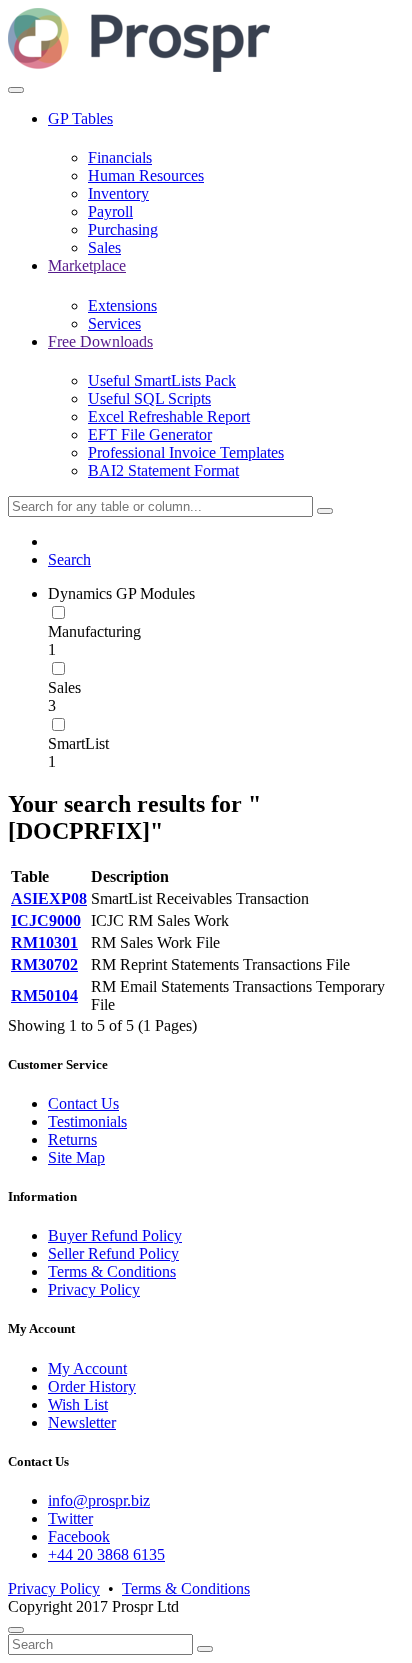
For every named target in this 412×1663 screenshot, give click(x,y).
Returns (72, 1139)
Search (69, 559)
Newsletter (82, 1422)
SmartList (78, 743)
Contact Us (83, 1103)
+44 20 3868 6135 (106, 1554)
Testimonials (87, 1121)
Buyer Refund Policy (115, 1235)
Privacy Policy (94, 1289)
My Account (87, 1368)
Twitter (70, 1518)
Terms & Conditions (112, 1271)
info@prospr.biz (99, 1500)
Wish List (78, 1404)
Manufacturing (94, 631)
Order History (92, 1386)
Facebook (79, 1536)
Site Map (76, 1157)
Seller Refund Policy (113, 1253)
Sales (64, 687)
